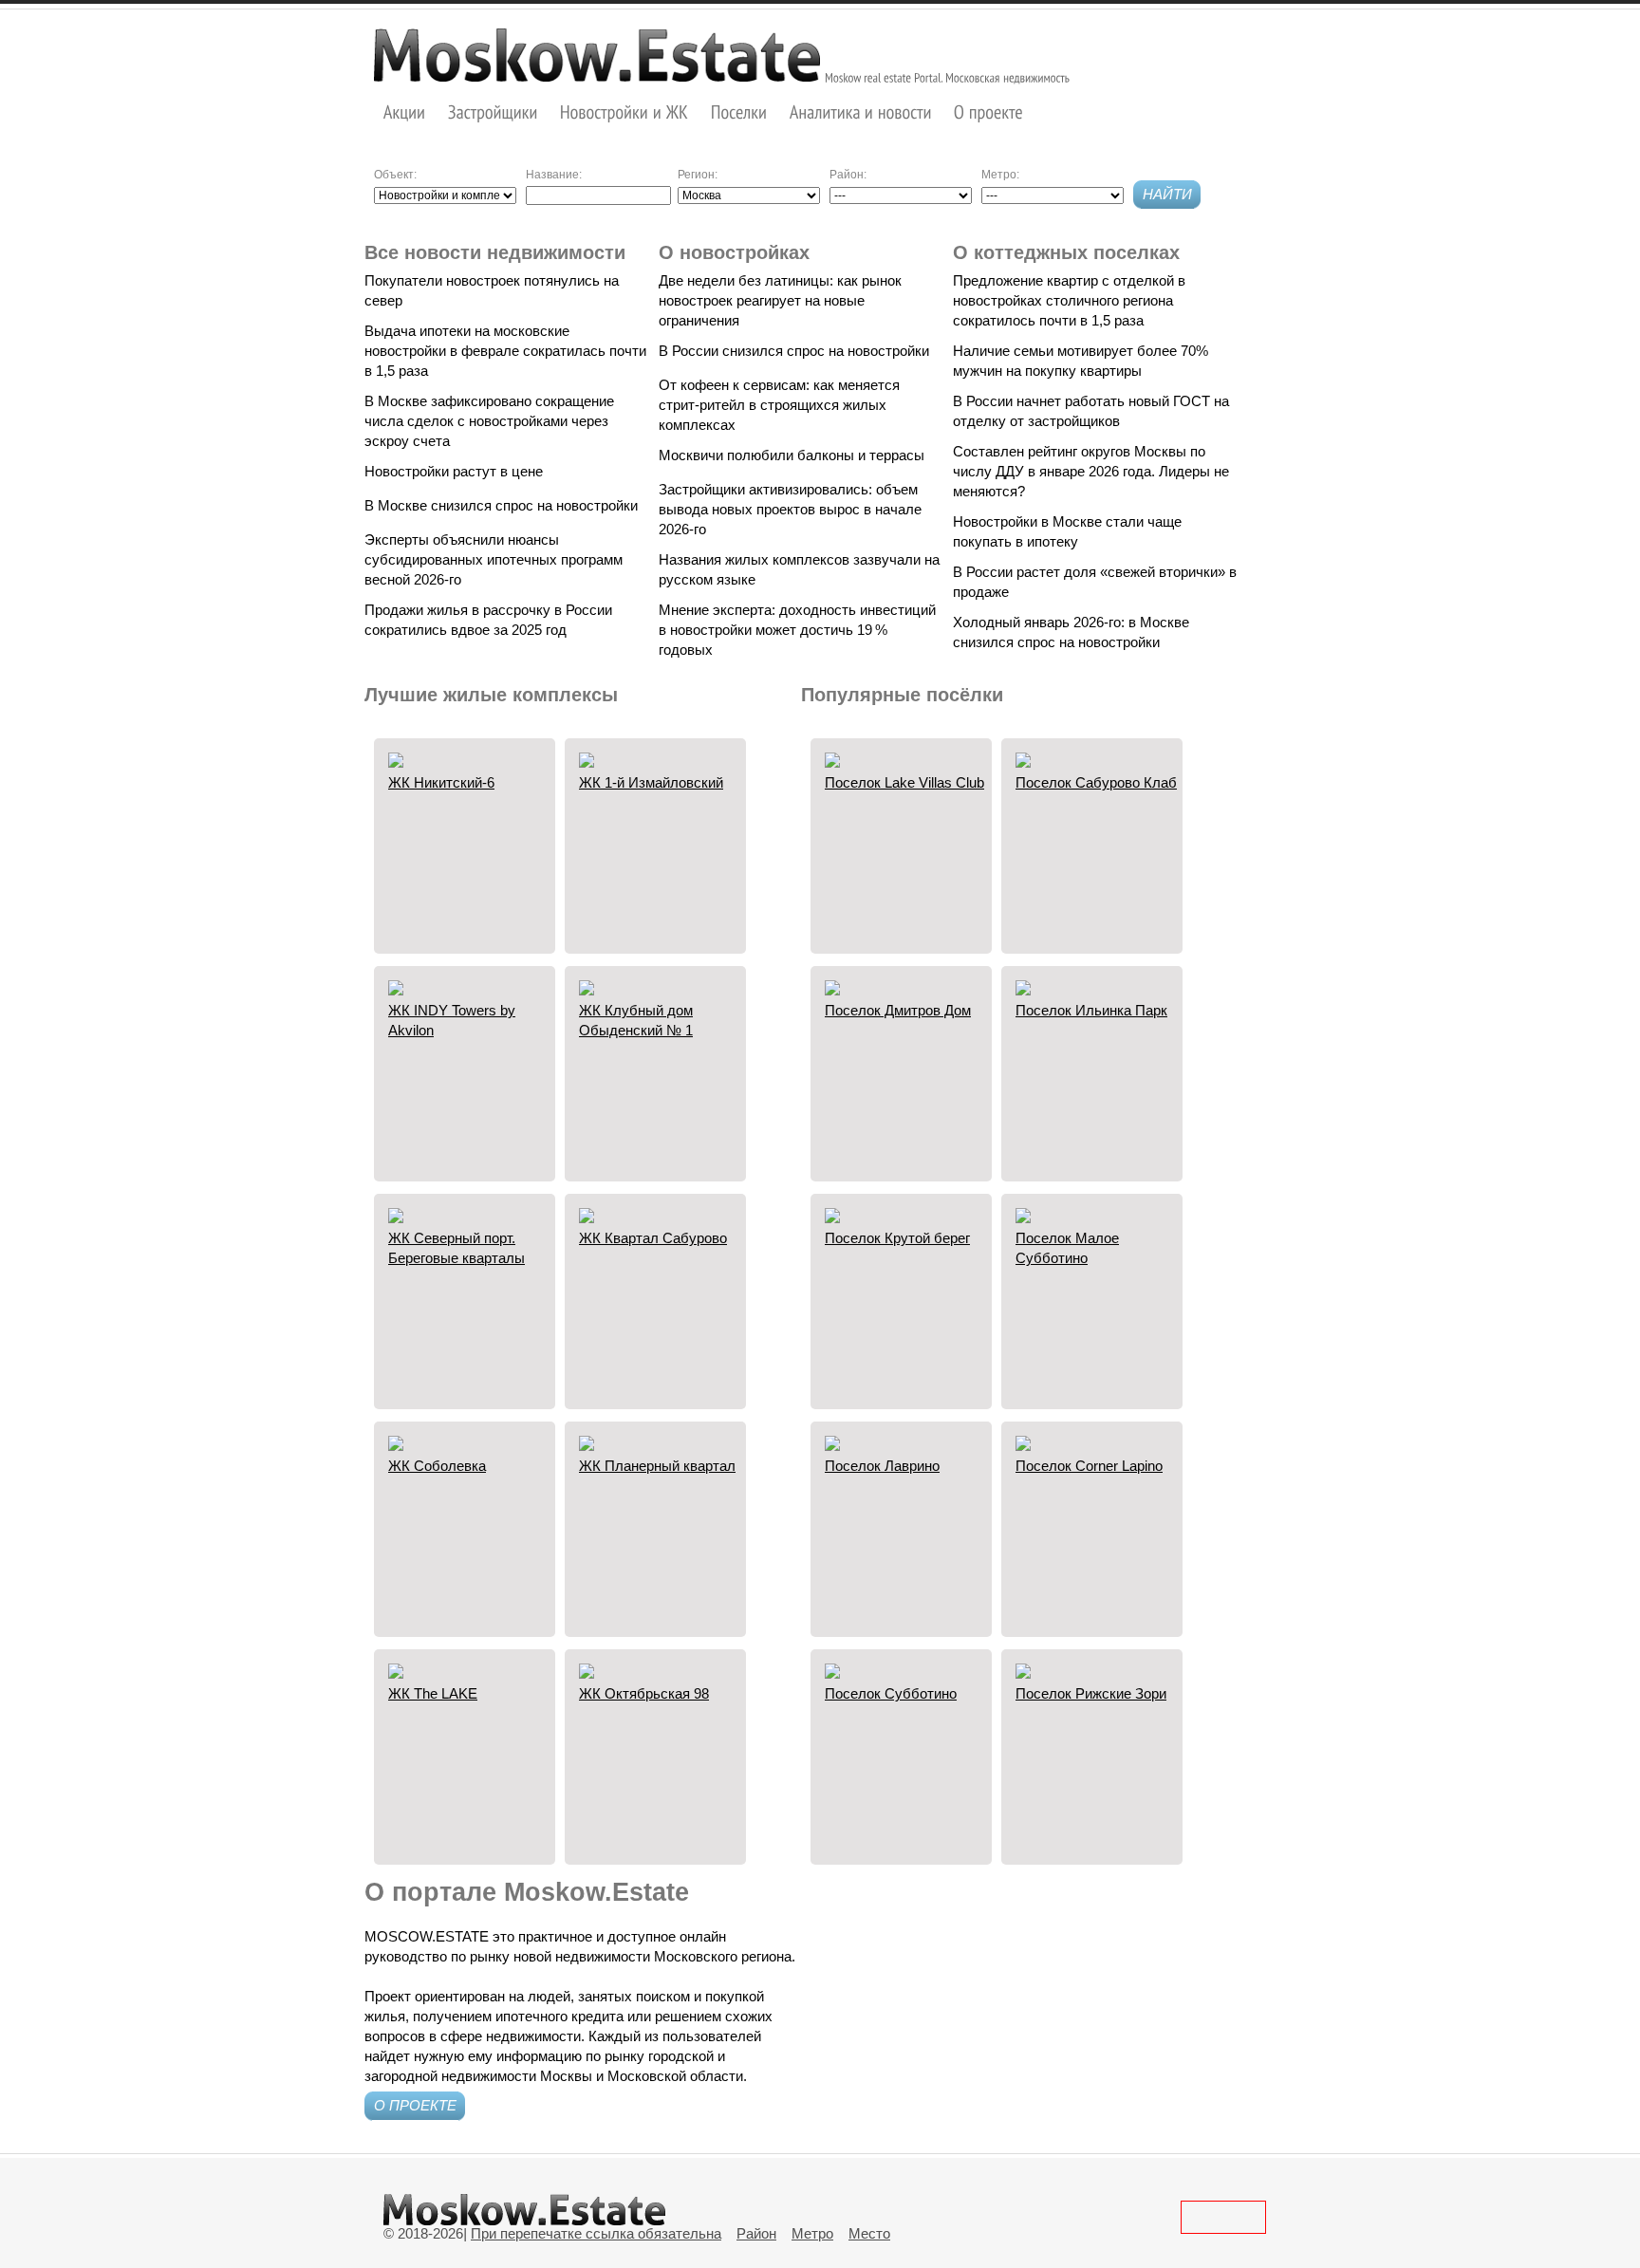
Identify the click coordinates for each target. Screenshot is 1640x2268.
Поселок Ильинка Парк (1091, 1010)
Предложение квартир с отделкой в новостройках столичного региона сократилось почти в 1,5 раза (1069, 300)
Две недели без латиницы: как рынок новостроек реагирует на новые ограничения (780, 300)
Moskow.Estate (597, 55)
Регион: (698, 175)
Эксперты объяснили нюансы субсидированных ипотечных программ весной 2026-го (494, 559)
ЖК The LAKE (433, 1693)
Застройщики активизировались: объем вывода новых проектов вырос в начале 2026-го (790, 509)
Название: (554, 175)
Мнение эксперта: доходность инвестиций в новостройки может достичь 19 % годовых (797, 630)
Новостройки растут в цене (454, 471)
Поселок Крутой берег (897, 1238)
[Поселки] (739, 112)
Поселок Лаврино (882, 1466)
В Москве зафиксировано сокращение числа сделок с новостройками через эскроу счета (489, 421)
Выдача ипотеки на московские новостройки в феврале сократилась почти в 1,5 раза (505, 351)
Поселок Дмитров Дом (898, 1010)
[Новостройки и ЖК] (624, 112)
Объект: (395, 175)
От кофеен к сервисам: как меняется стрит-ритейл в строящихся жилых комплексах (779, 405)
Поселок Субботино (891, 1693)
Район (756, 2233)
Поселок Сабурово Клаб (1096, 782)
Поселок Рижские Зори (1091, 1693)
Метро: (1000, 175)
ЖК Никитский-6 (441, 782)
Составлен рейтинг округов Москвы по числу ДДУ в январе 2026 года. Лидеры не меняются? (1091, 471)
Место (869, 2233)
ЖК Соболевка (437, 1466)
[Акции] (405, 112)
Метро (812, 2233)
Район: (848, 175)
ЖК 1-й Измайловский (651, 782)
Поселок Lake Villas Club (904, 782)
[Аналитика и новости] (861, 112)
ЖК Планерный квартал (657, 1466)
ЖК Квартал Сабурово (653, 1238)
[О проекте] (988, 112)
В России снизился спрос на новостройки (794, 351)
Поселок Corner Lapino (1089, 1466)
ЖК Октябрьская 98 (644, 1693)
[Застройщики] (493, 112)
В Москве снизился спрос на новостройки (501, 505)
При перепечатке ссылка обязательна (596, 2233)
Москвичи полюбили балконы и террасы (792, 455)
